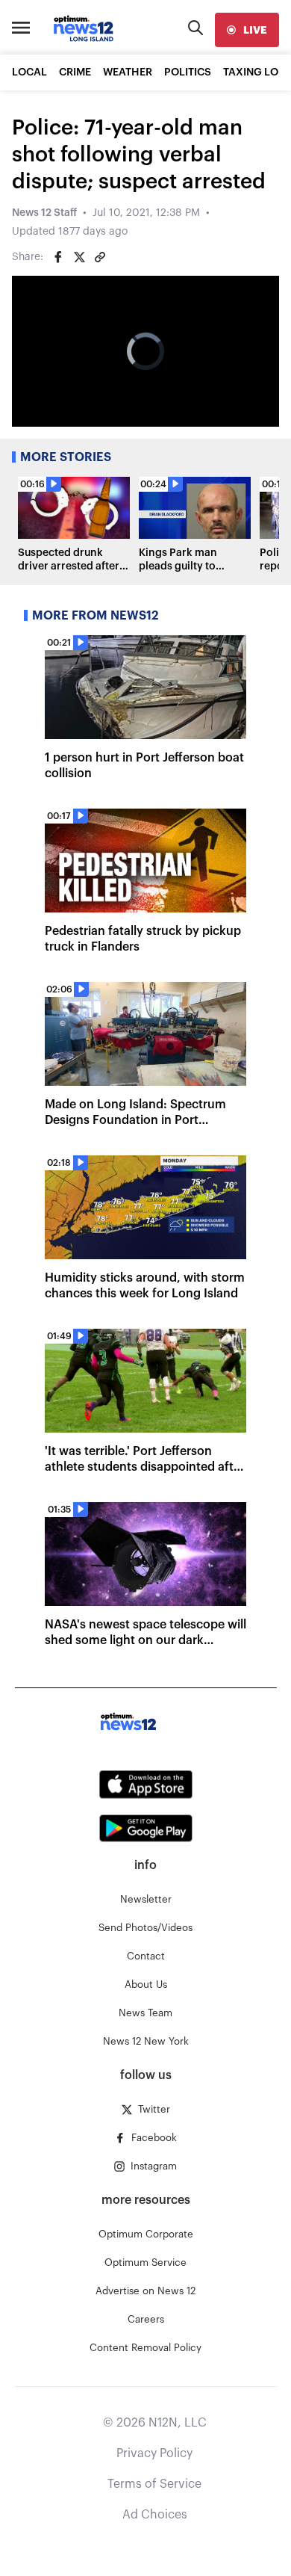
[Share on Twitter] (79, 257)
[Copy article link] (100, 257)
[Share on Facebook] (58, 257)
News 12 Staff (44, 213)
